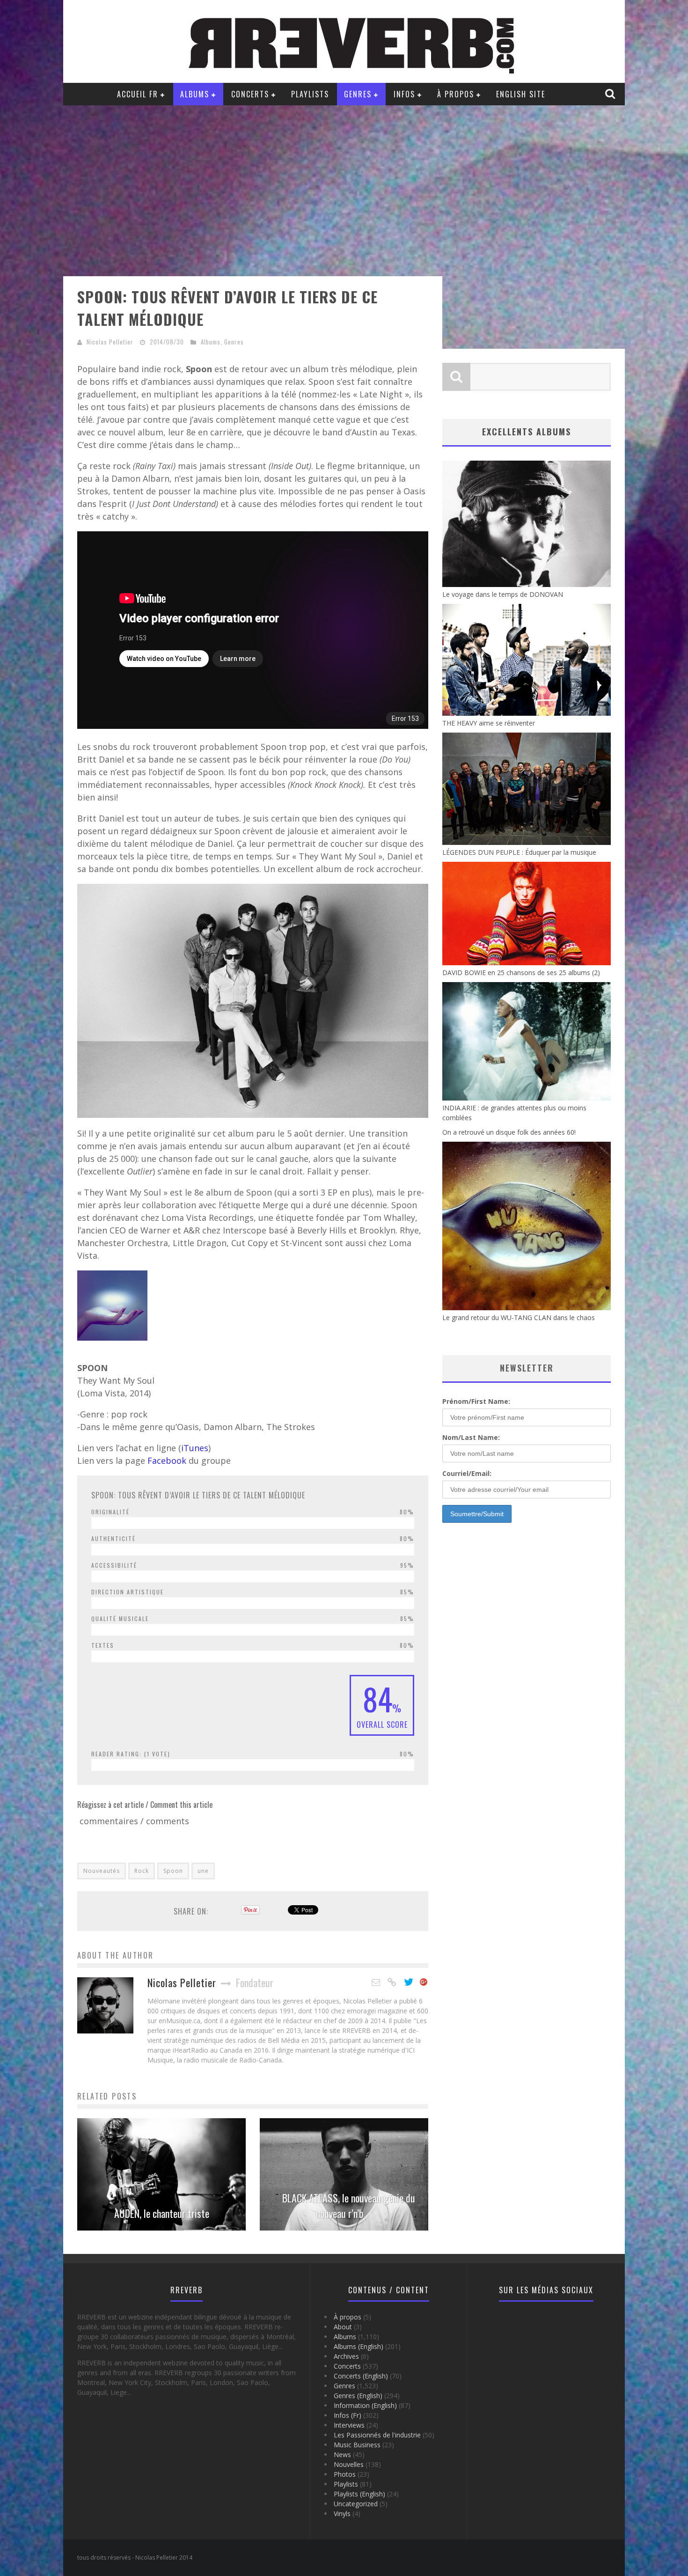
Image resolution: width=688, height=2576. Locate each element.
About (343, 2327)
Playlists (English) (359, 2494)
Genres (358, 94)
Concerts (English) (361, 2376)
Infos (404, 94)
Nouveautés (102, 1871)
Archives (346, 2356)
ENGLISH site (521, 94)
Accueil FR (138, 94)
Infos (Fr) (348, 2415)
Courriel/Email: (467, 1473)
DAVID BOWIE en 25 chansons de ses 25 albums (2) (521, 972)
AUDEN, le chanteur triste (162, 2213)
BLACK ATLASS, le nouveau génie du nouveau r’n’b (349, 2205)
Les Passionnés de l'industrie (377, 2435)
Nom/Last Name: (471, 1437)
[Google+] (424, 1982)
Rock (142, 1871)
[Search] (611, 94)
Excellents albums (527, 432)
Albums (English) (359, 2346)
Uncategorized (356, 2504)
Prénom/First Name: (476, 1401)
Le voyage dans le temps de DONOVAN (503, 594)
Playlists (310, 94)
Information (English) (365, 2405)
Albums (195, 94)
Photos (345, 2474)
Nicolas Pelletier (110, 342)
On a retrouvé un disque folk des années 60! (509, 1132)
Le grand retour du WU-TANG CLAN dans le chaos (519, 1317)
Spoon (173, 1871)
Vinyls (342, 2514)
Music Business (357, 2445)
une (203, 1871)
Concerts (250, 94)
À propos (456, 94)
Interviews (349, 2425)
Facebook (168, 1460)
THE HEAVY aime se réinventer (489, 723)
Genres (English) (358, 2396)
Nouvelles (349, 2464)
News (342, 2455)
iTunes (195, 1448)
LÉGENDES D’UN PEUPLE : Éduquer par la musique (519, 852)
